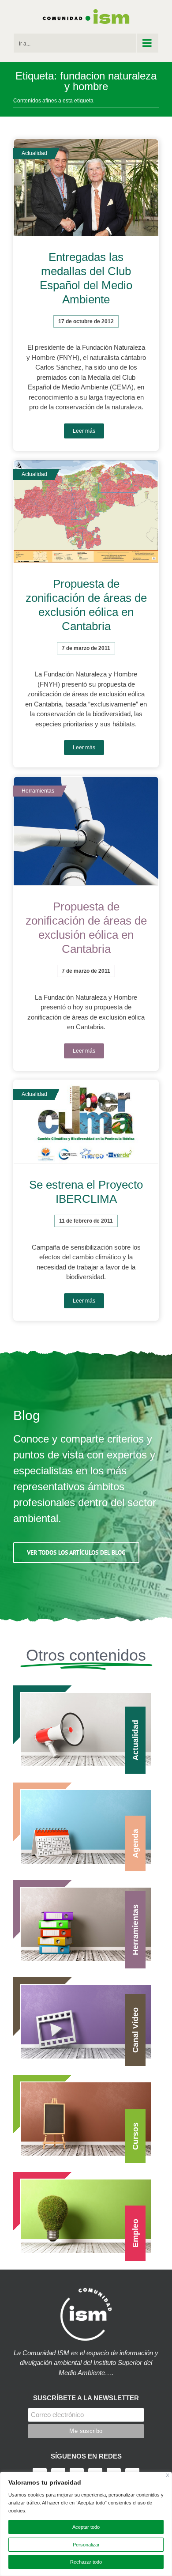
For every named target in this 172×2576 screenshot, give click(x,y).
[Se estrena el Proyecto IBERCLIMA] (86, 1122)
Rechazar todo (86, 2562)
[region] (86, 2524)
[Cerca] (168, 2475)
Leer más (84, 431)
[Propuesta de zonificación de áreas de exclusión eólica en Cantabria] (86, 512)
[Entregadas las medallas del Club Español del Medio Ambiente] (86, 188)
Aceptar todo (86, 2527)
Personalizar (86, 2545)
